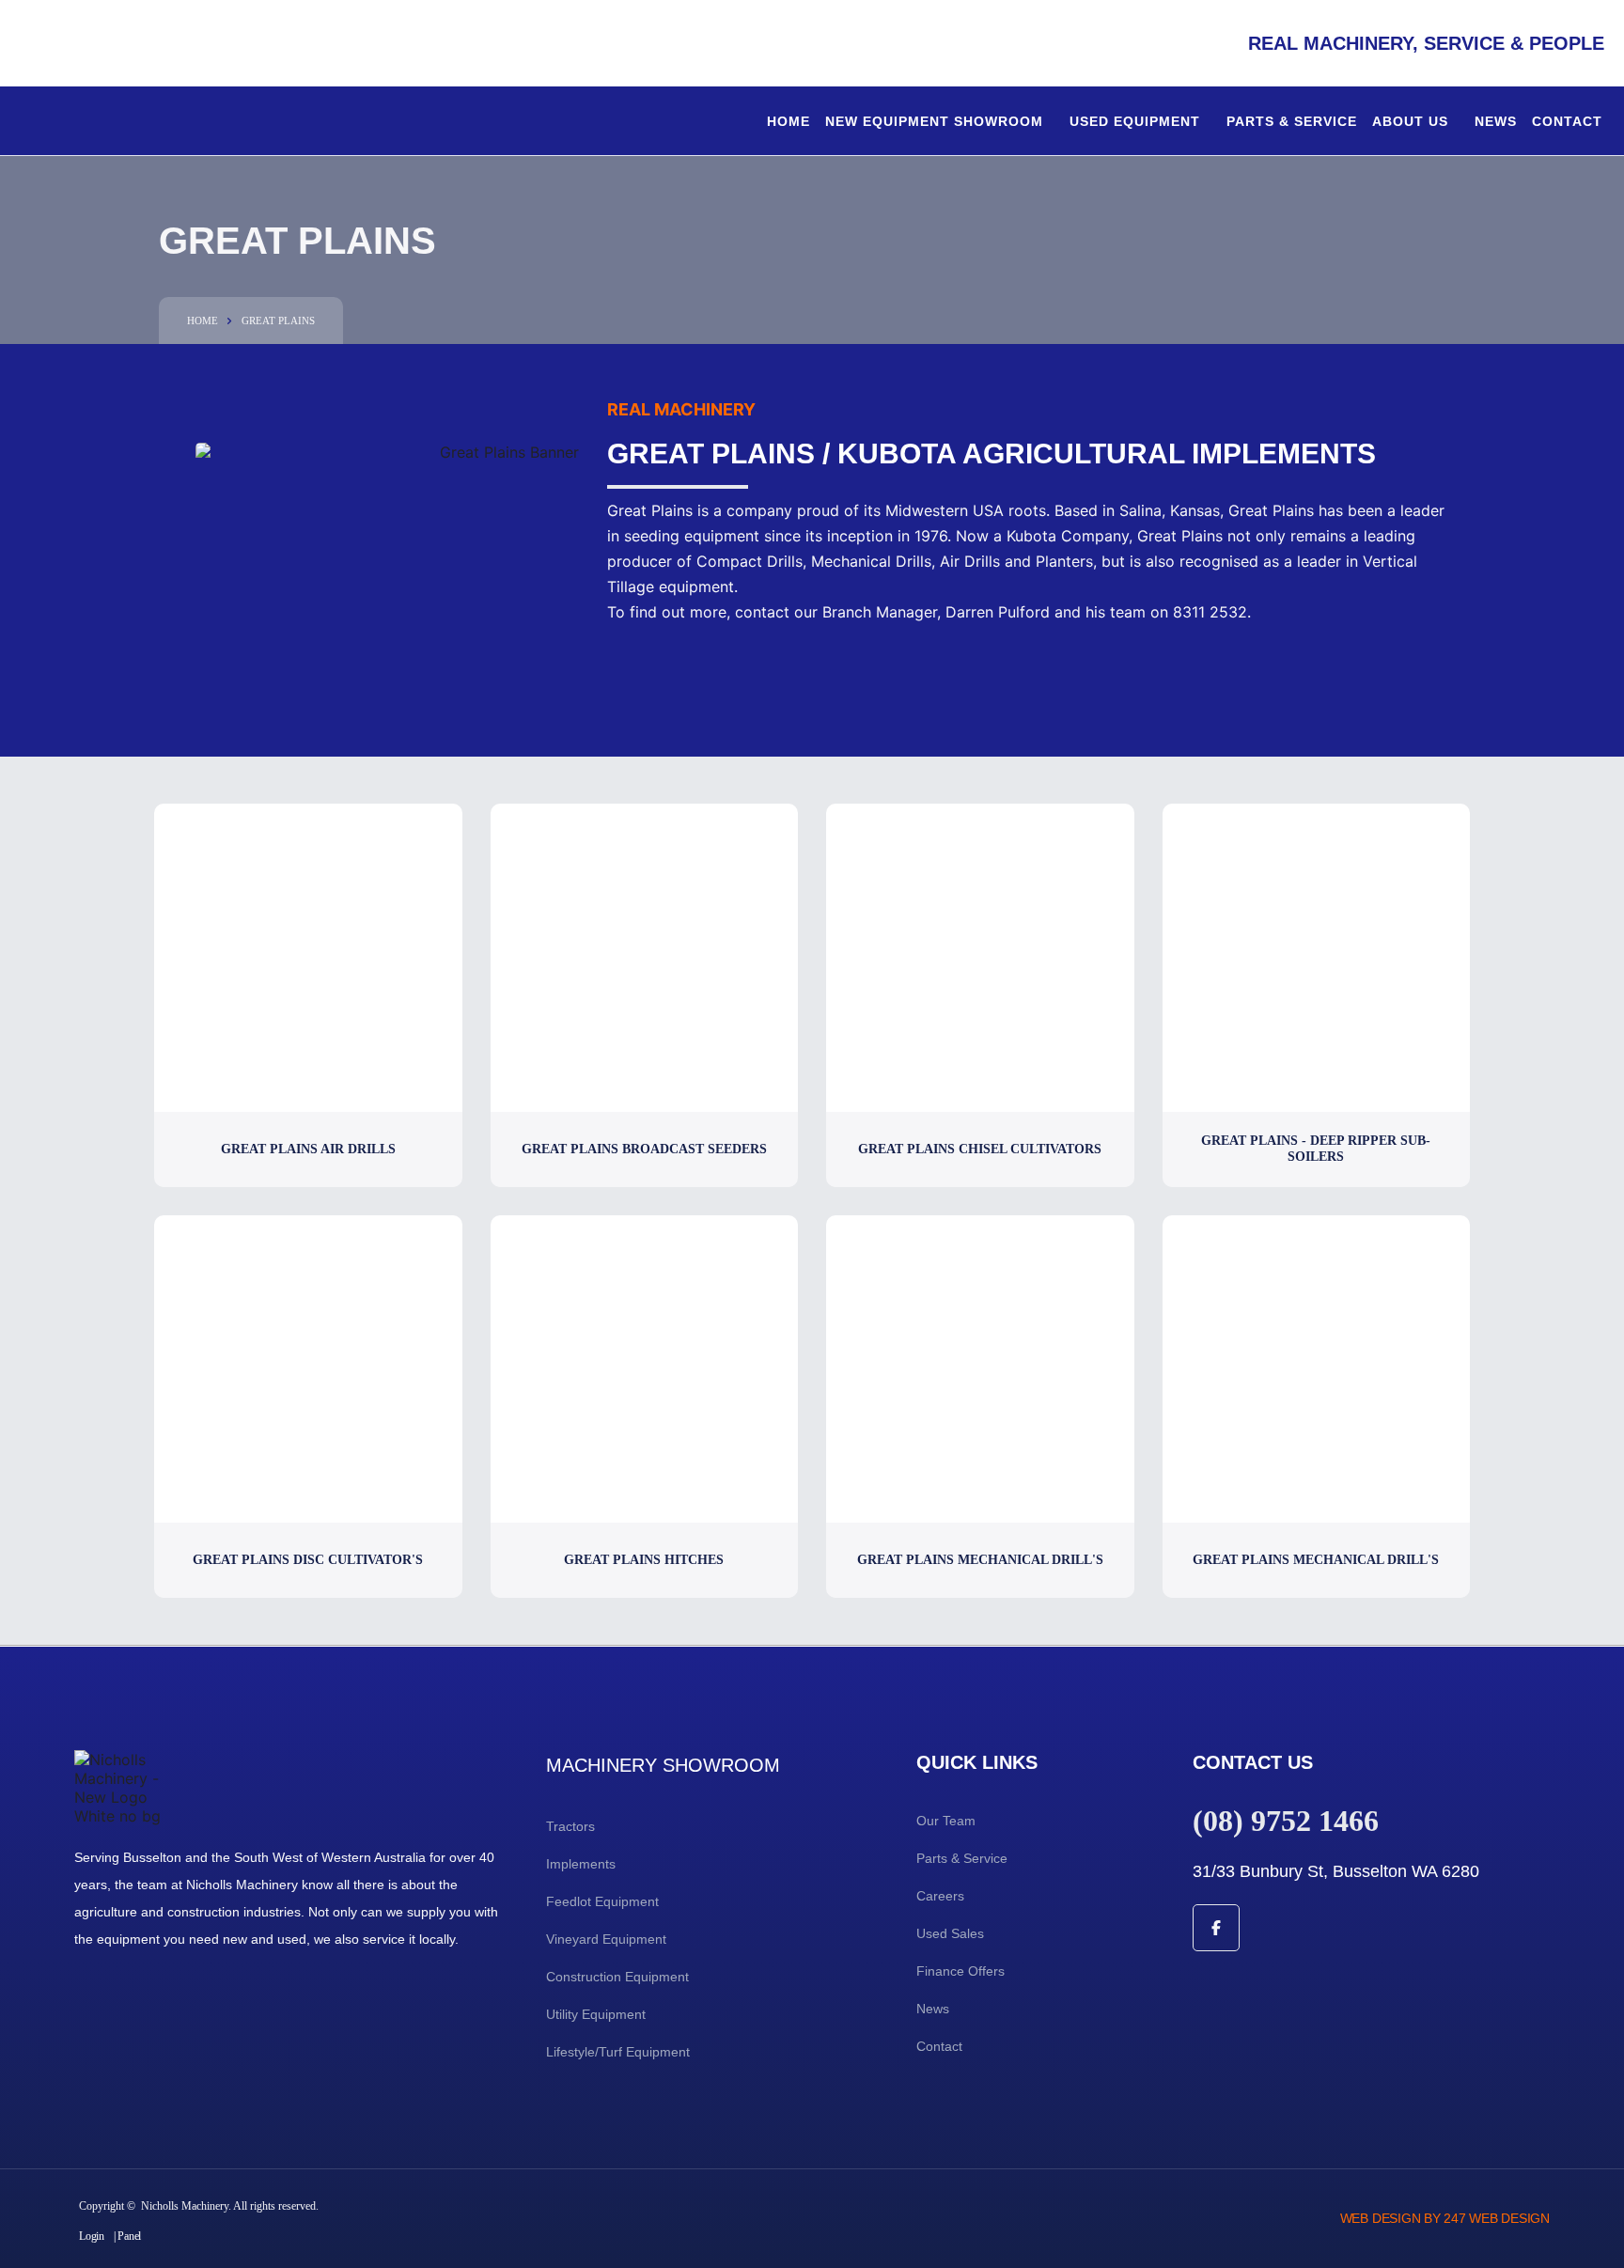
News (1496, 121)
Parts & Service (1292, 121)
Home (789, 121)
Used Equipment (1135, 121)
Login (92, 2236)
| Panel (127, 2236)
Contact (1567, 121)
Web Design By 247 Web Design (1445, 2218)
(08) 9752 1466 (1286, 1821)
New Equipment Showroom (934, 121)
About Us (1410, 121)
